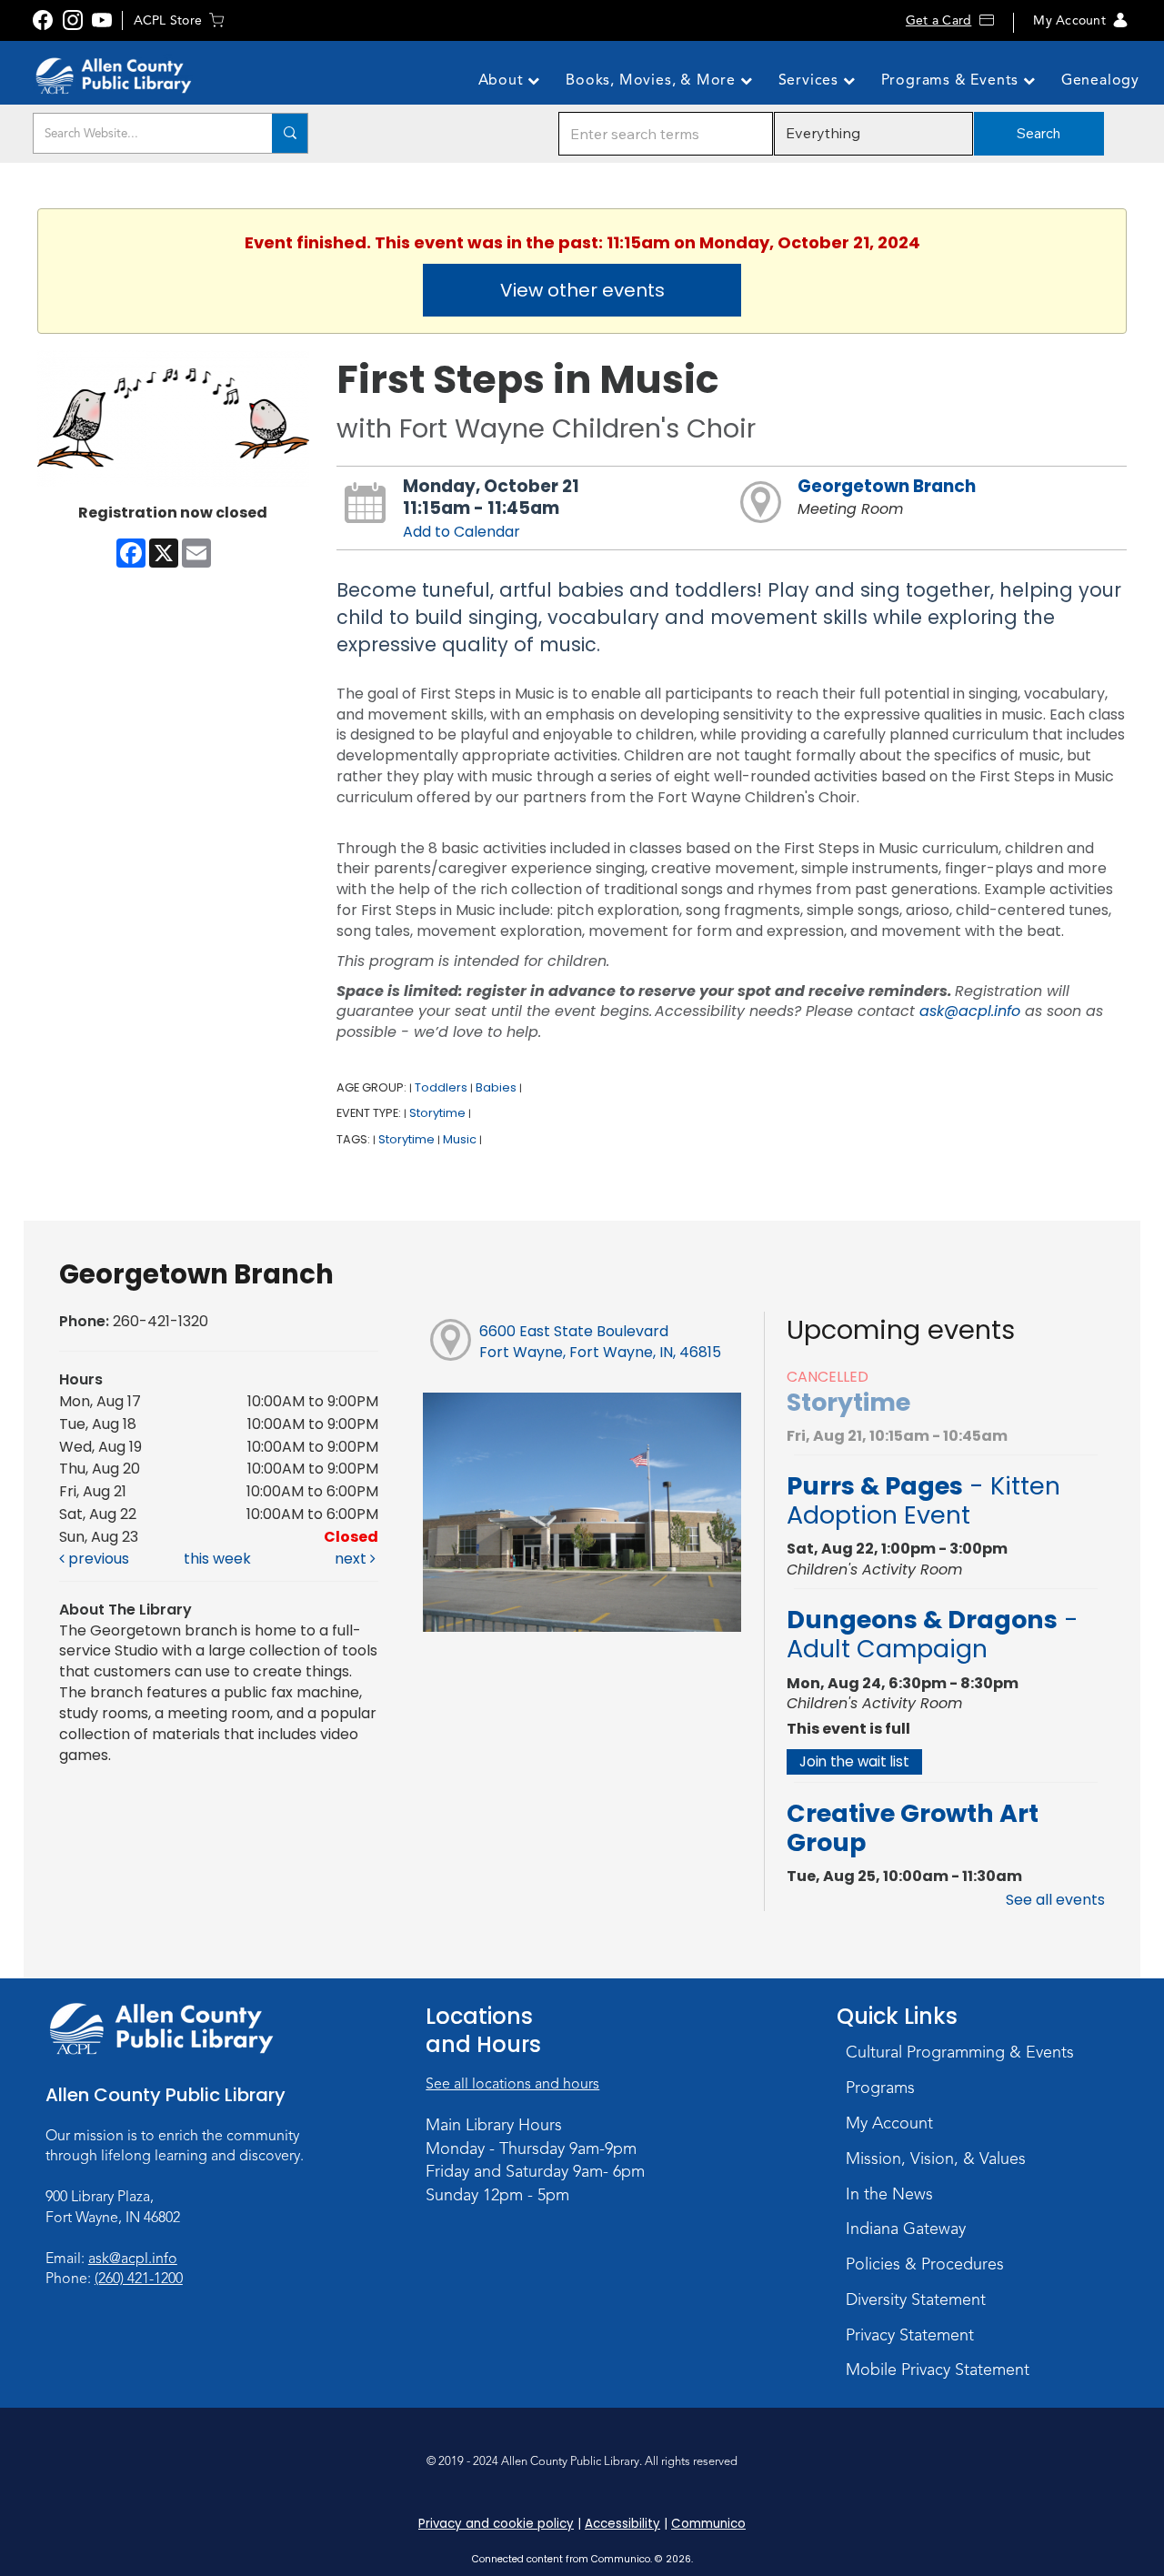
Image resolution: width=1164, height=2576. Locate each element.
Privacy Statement (910, 2335)
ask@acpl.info (970, 1011)
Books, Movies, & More (653, 80)
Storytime (437, 1113)
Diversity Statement (916, 2299)
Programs (880, 2088)
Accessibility (622, 2524)
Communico (708, 2524)
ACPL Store (168, 20)
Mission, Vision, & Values (936, 2158)
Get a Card (938, 20)
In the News (889, 2194)
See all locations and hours (512, 2084)
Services (811, 80)
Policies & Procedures (925, 2264)
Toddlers (441, 1087)
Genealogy (1100, 80)
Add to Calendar (462, 532)
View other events (582, 290)
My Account (1069, 20)
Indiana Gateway (906, 2229)
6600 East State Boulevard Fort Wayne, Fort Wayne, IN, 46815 (600, 1342)
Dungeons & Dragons (933, 1634)
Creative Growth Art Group (913, 1828)
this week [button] (217, 1559)
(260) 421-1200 (139, 2279)
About (503, 80)
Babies (496, 1087)
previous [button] (97, 1559)
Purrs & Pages (923, 1500)
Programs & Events (952, 80)
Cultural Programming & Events (960, 2052)
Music (460, 1139)
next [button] (352, 1559)
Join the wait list (854, 1761)
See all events (1055, 1900)
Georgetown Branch (887, 486)
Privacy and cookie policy (496, 2524)
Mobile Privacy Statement (938, 2370)
